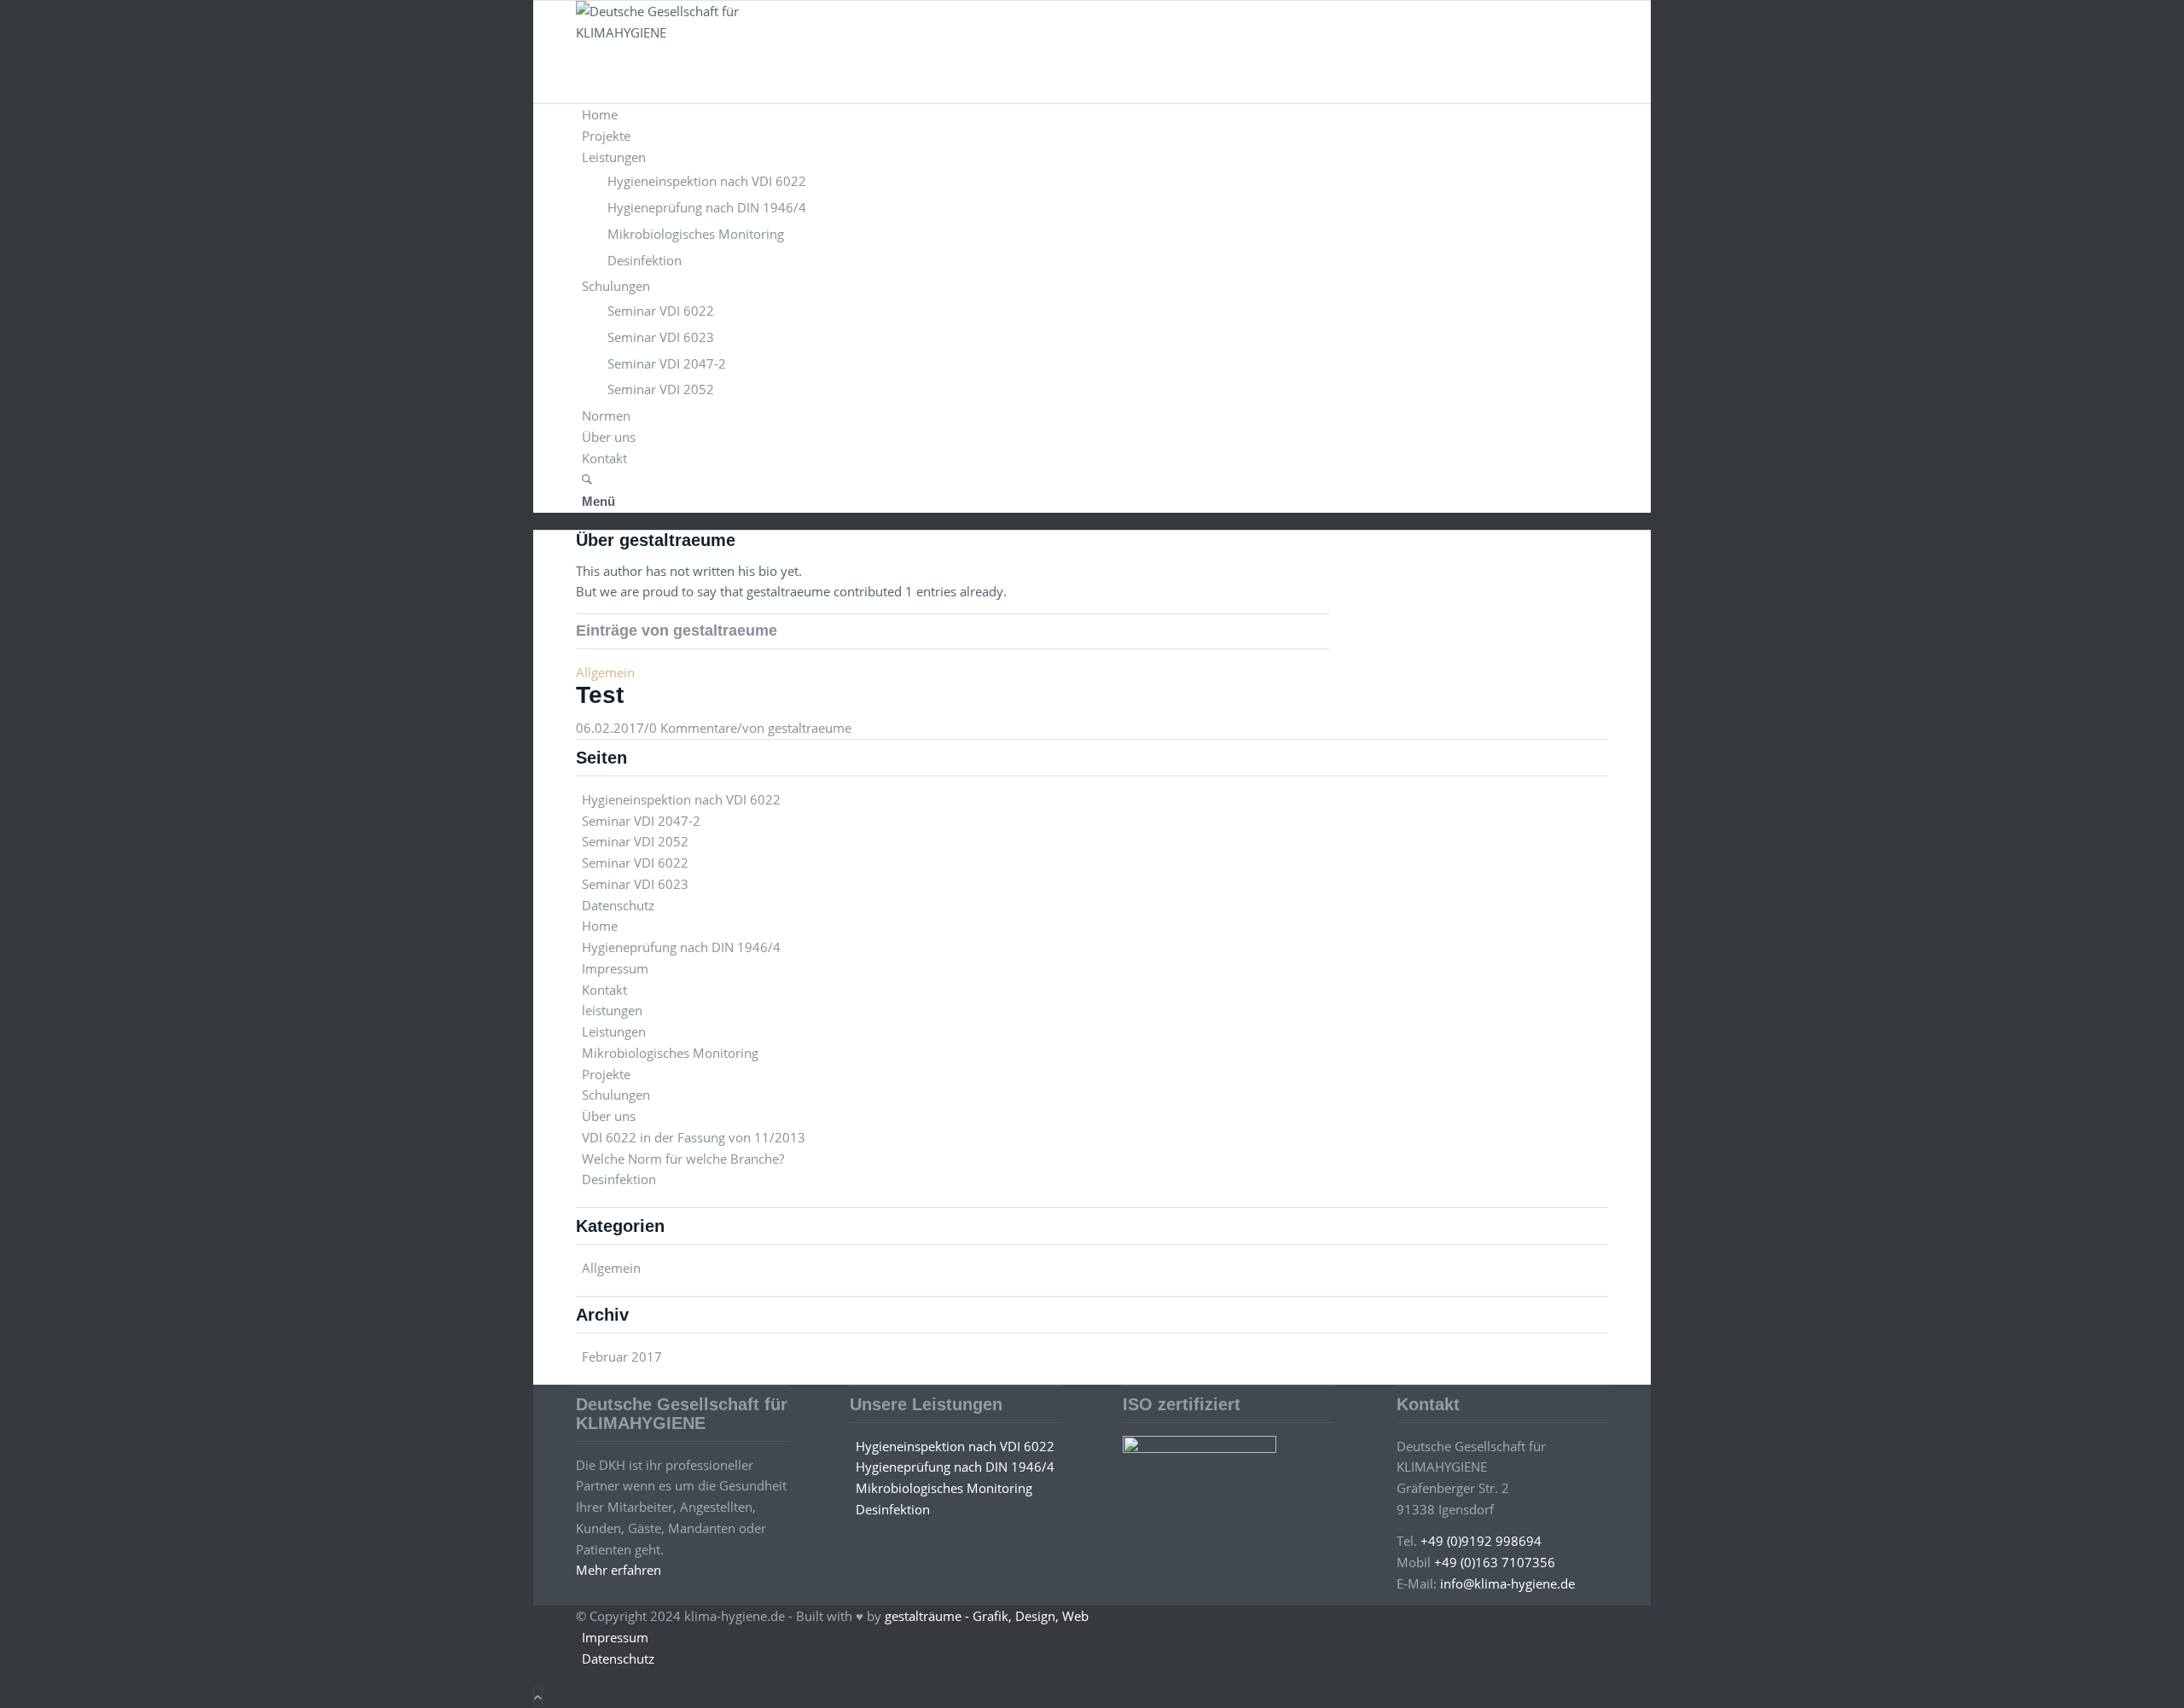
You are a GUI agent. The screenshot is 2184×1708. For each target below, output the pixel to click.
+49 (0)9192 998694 (1481, 1541)
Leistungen (614, 1031)
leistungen (612, 1010)
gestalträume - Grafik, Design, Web (987, 1616)
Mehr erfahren (619, 1570)
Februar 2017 (622, 1357)
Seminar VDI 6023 (635, 884)
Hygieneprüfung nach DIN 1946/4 (681, 947)
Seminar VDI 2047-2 (641, 821)
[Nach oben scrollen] (538, 1697)
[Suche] (587, 479)
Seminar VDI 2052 (635, 841)
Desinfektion (619, 1179)
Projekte (606, 1074)
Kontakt (604, 990)
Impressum (615, 968)
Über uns (609, 1116)
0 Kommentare (693, 728)
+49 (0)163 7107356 (1495, 1562)
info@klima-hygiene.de (1507, 1583)
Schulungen (616, 1095)
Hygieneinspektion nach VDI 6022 (681, 799)
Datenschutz (618, 905)
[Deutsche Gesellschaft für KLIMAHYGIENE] (704, 32)
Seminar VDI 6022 (635, 863)
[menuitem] (1095, 115)
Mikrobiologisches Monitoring (670, 1053)
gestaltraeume (810, 728)
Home (600, 926)
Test (600, 695)
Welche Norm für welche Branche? (683, 1159)
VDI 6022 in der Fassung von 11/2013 (694, 1137)
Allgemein (605, 672)
